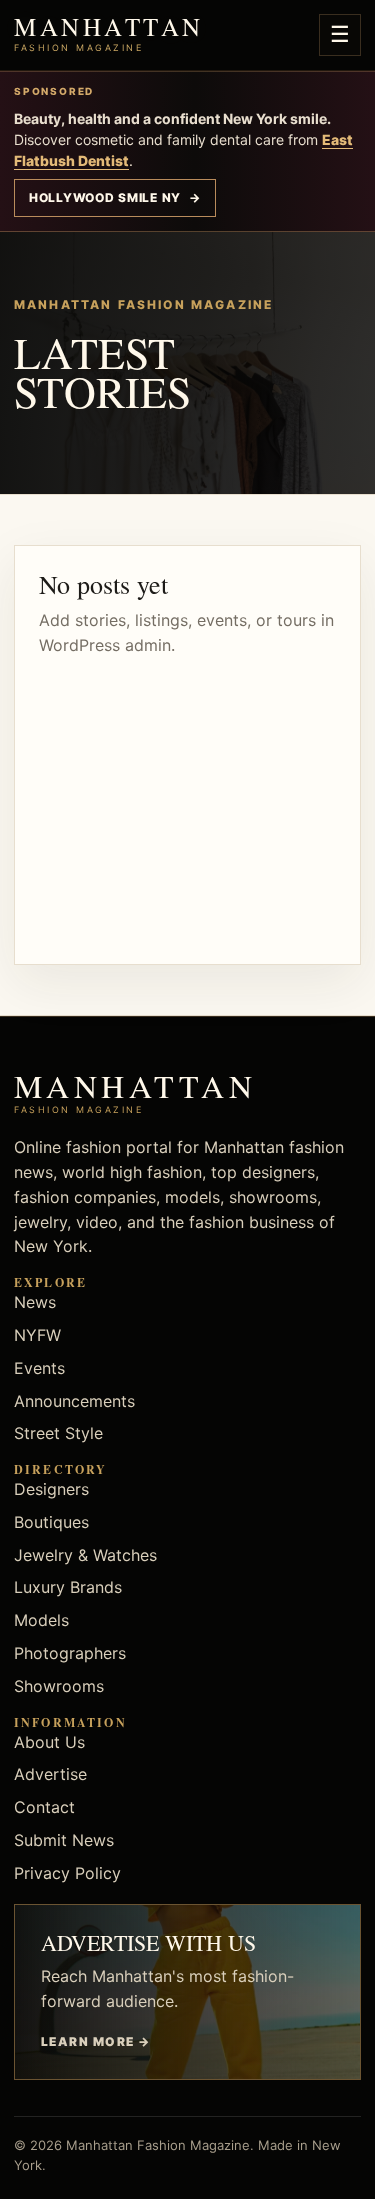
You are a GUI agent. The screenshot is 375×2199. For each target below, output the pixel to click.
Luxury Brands (68, 1587)
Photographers (70, 1653)
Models (41, 1620)
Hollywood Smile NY (115, 197)
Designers (51, 1489)
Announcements (74, 1401)
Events (39, 1368)
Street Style (58, 1433)
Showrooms (59, 1686)
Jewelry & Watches (85, 1555)
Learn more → (95, 2041)
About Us (49, 1742)
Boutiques (51, 1522)
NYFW (37, 1335)
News (35, 1302)
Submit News (64, 1840)
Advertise (50, 1774)
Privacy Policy (67, 1873)
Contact (44, 1807)
